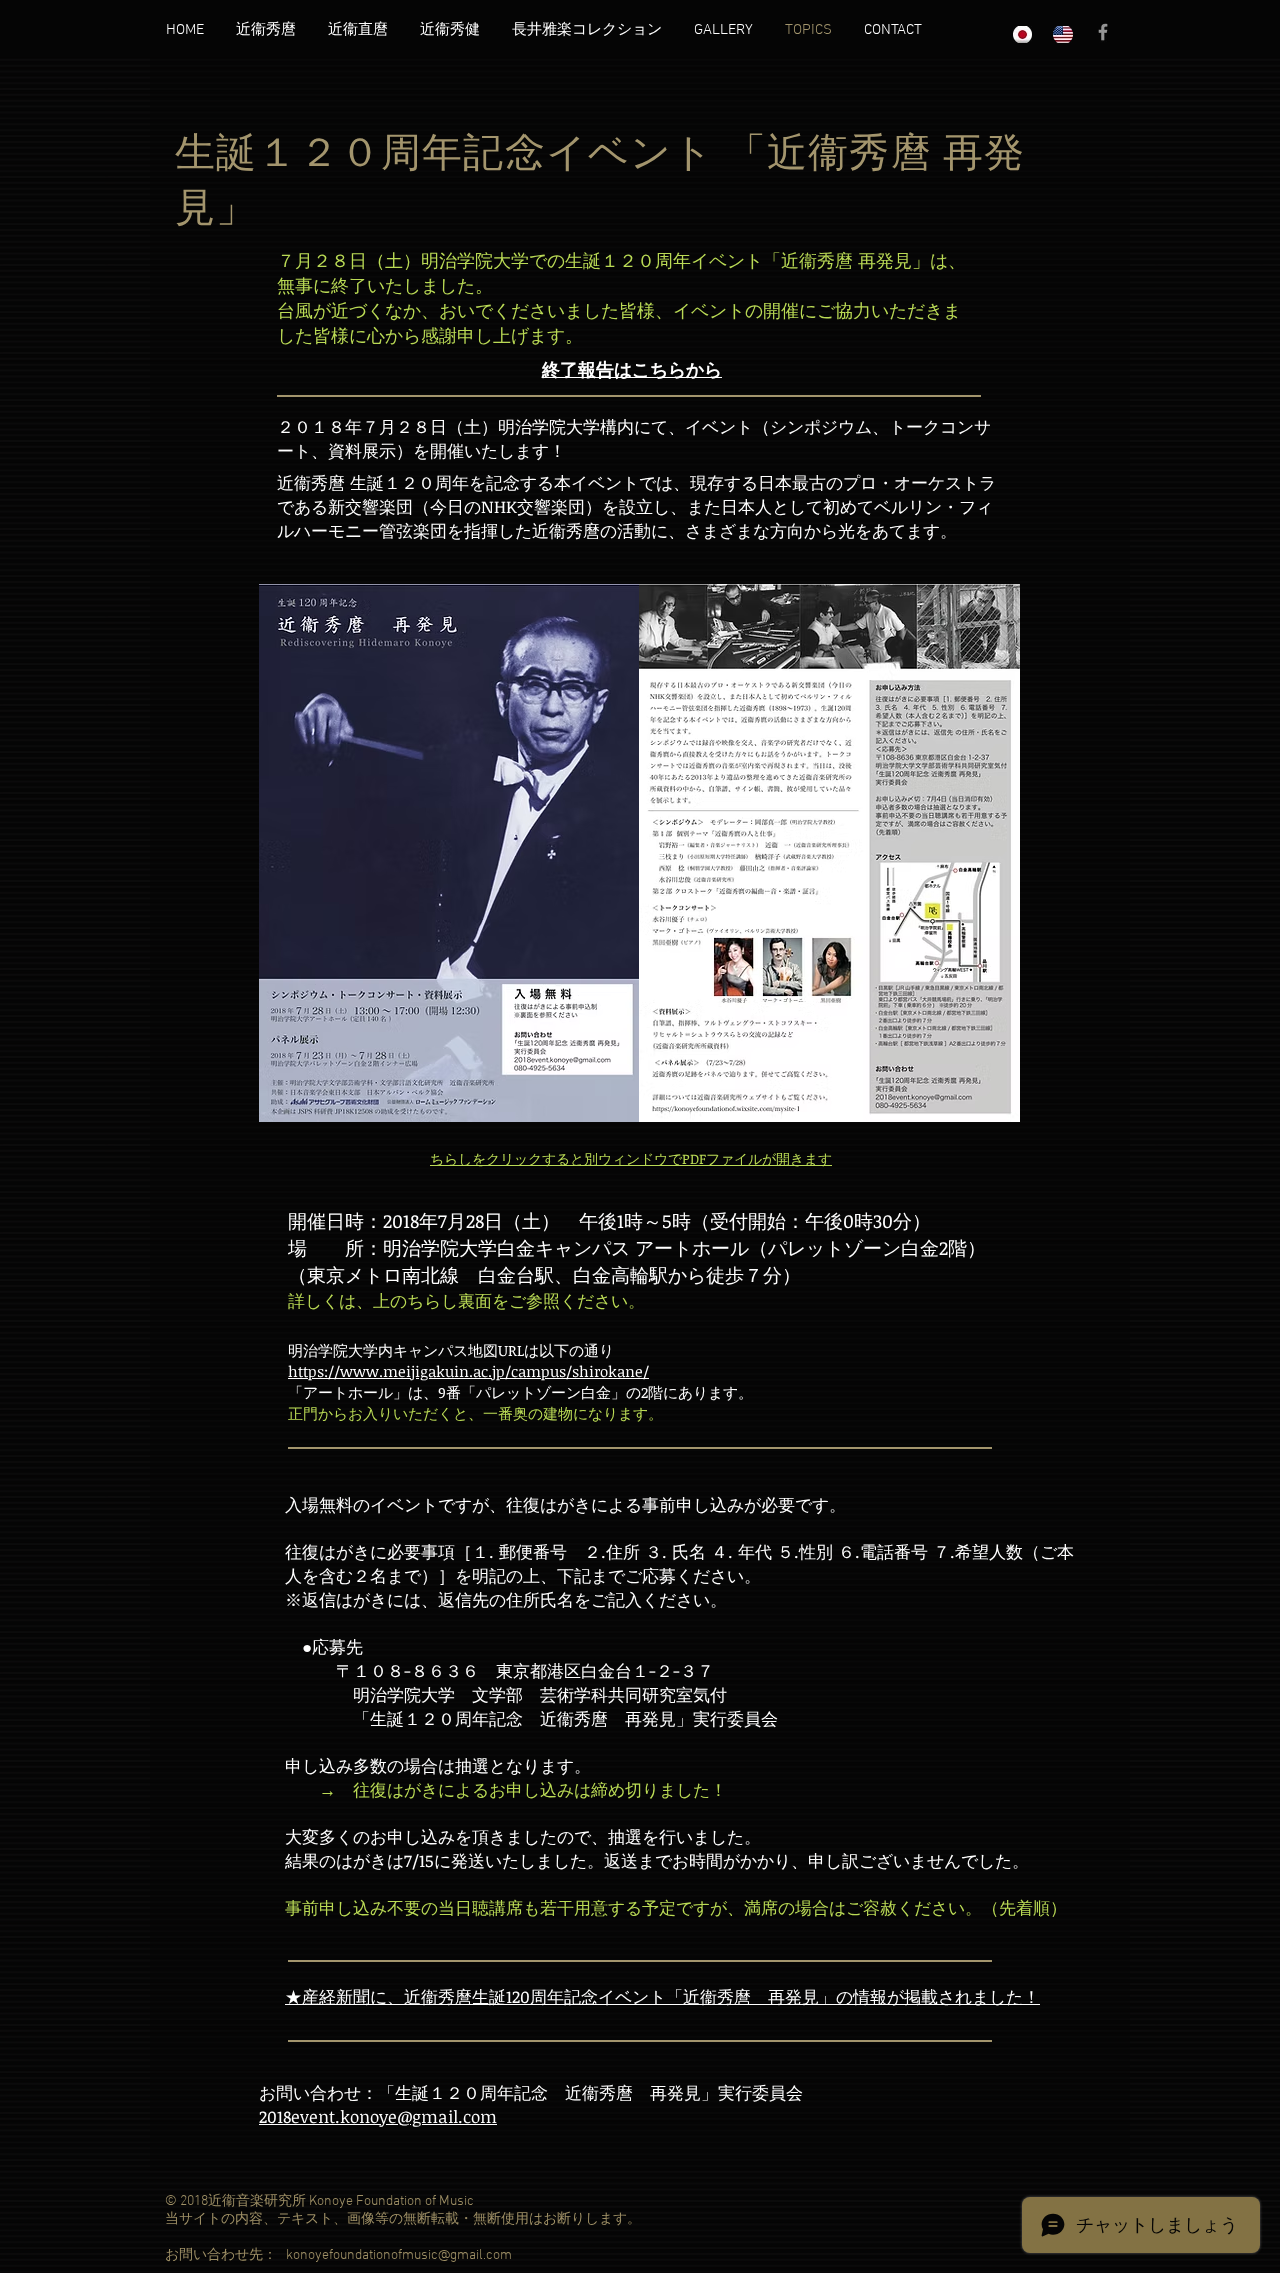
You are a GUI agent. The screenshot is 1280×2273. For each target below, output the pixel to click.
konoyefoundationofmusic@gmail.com (399, 2255)
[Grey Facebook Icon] (1103, 32)
